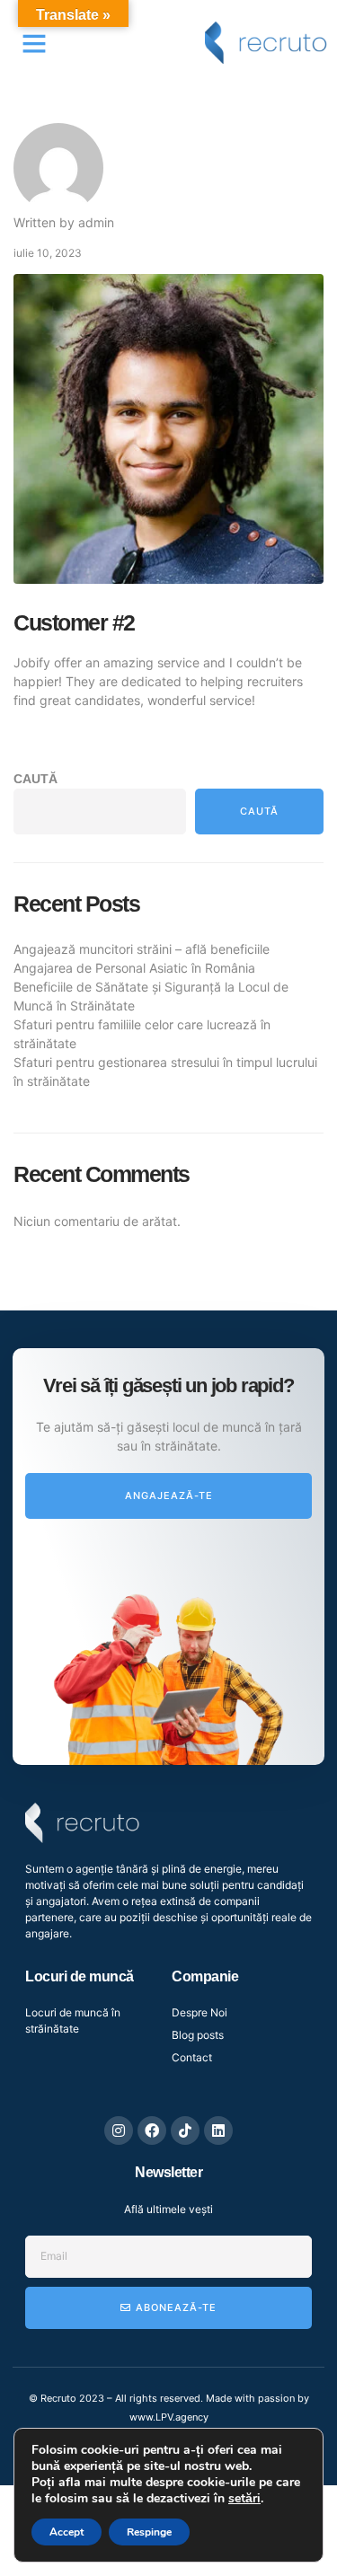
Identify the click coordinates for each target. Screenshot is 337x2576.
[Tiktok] (185, 2130)
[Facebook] (152, 2130)
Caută (35, 779)
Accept (67, 2532)
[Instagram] (119, 2130)
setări (244, 2499)
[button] (34, 43)
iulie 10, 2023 (48, 253)
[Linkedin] (218, 2130)
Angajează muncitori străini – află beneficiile (142, 949)
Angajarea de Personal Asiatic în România (134, 968)
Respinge (149, 2532)
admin (96, 222)
